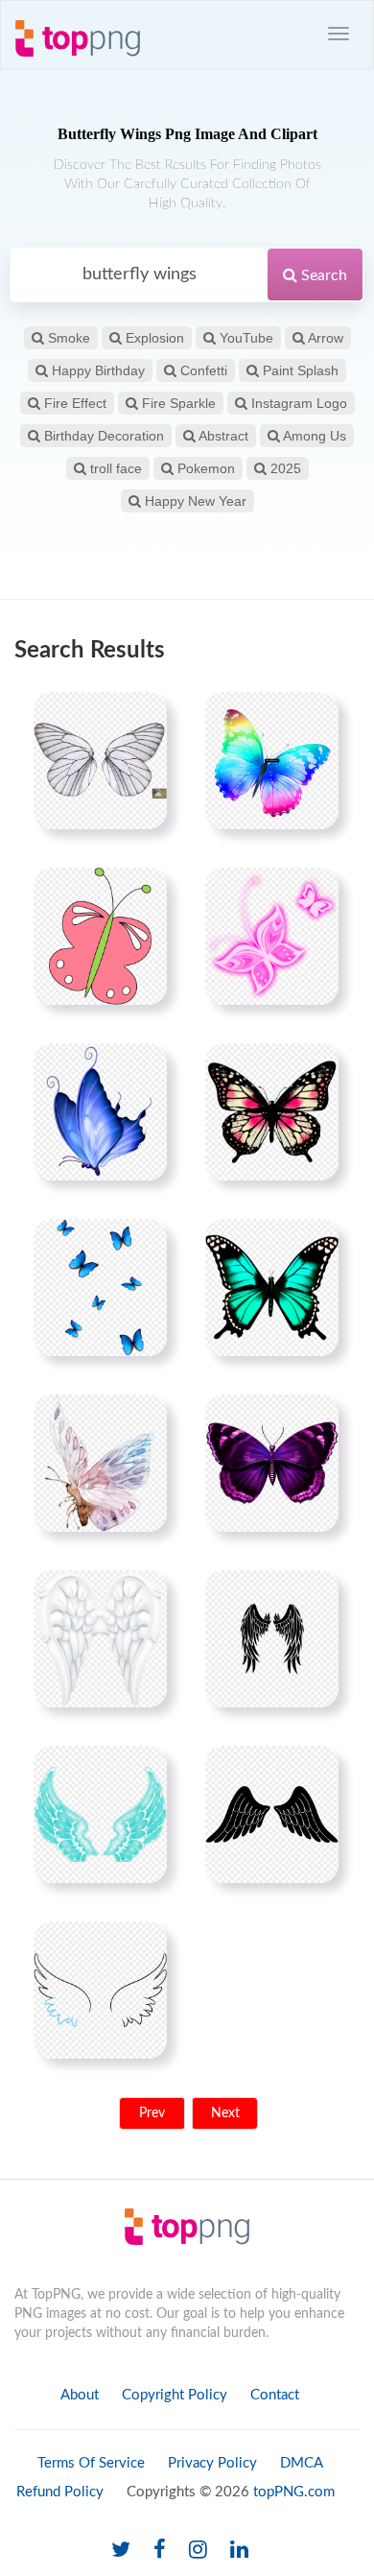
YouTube (245, 338)
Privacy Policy (212, 2463)
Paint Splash (299, 370)
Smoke (67, 338)
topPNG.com (294, 2492)
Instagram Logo (297, 403)
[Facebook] (160, 2551)
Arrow (324, 338)
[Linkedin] (239, 2551)
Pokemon (204, 468)
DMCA (302, 2463)
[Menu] (339, 34)
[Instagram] (198, 2551)
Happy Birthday (96, 370)
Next (225, 2113)
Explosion (153, 338)
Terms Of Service (91, 2463)
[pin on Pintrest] (141, 718)
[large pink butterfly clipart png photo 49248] (272, 1111)
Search (322, 275)
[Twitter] (121, 2551)
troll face (114, 468)
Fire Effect (73, 403)
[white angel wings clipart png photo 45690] (100, 1638)
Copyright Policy (175, 2395)
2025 (284, 468)
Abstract (222, 436)
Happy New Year (194, 501)
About (80, 2395)
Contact (275, 2395)
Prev (152, 2113)
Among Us (313, 436)
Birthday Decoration (102, 436)
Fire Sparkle (177, 403)
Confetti (202, 370)
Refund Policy (60, 2492)
